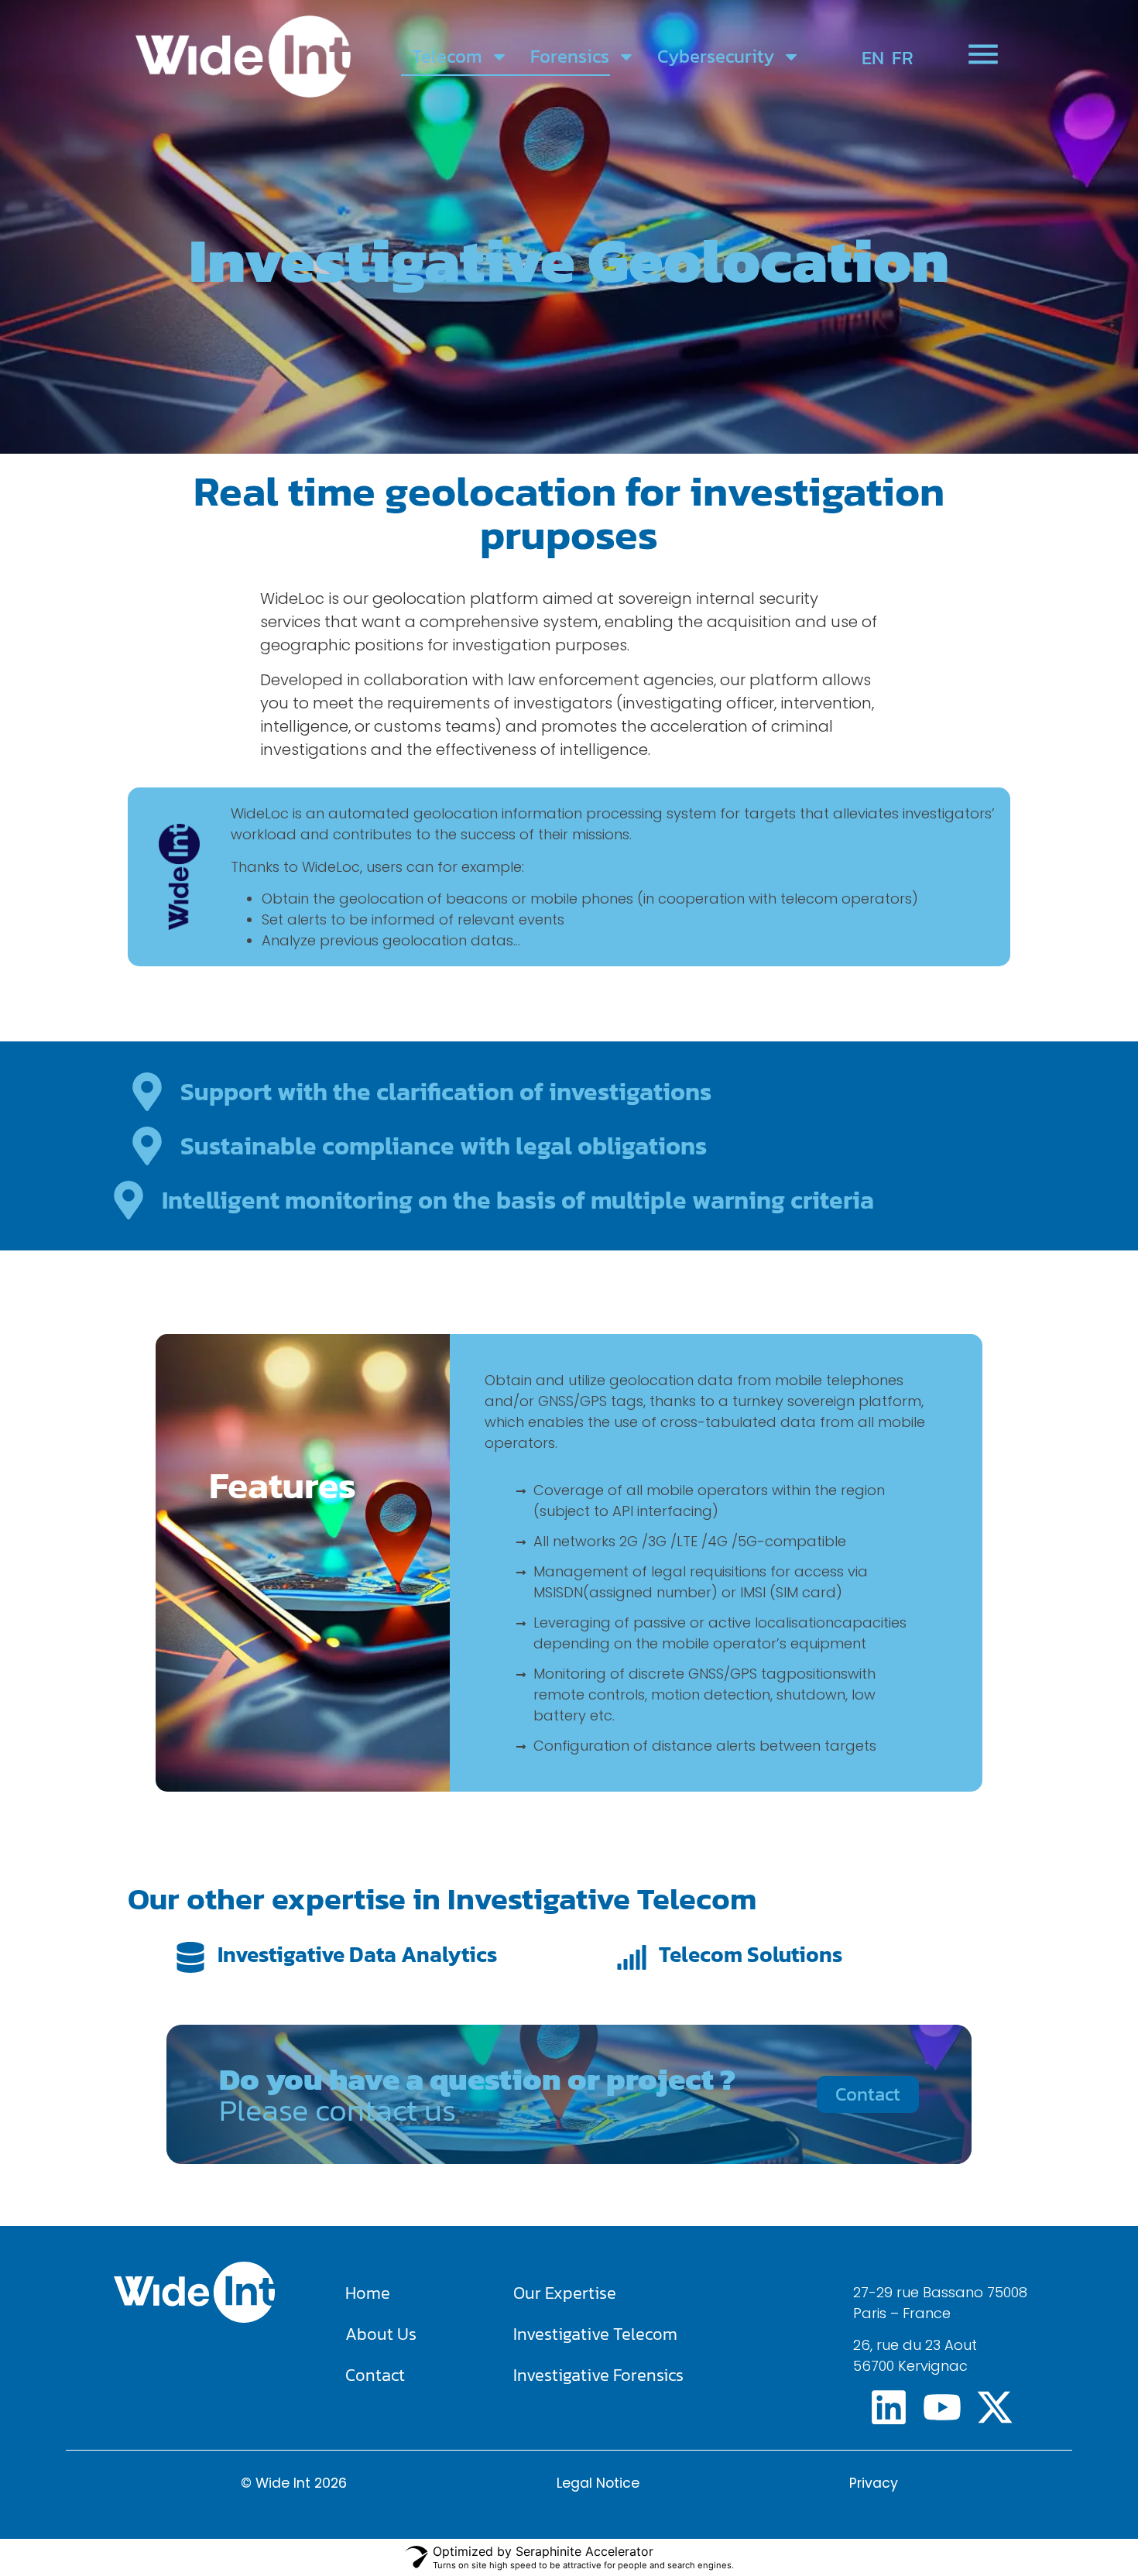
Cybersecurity (716, 56)
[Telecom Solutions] (632, 1957)
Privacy (874, 2483)
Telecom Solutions (751, 1954)
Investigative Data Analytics (357, 1954)
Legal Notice (598, 2483)
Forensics (570, 56)
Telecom (447, 56)
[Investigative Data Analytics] (190, 1957)
